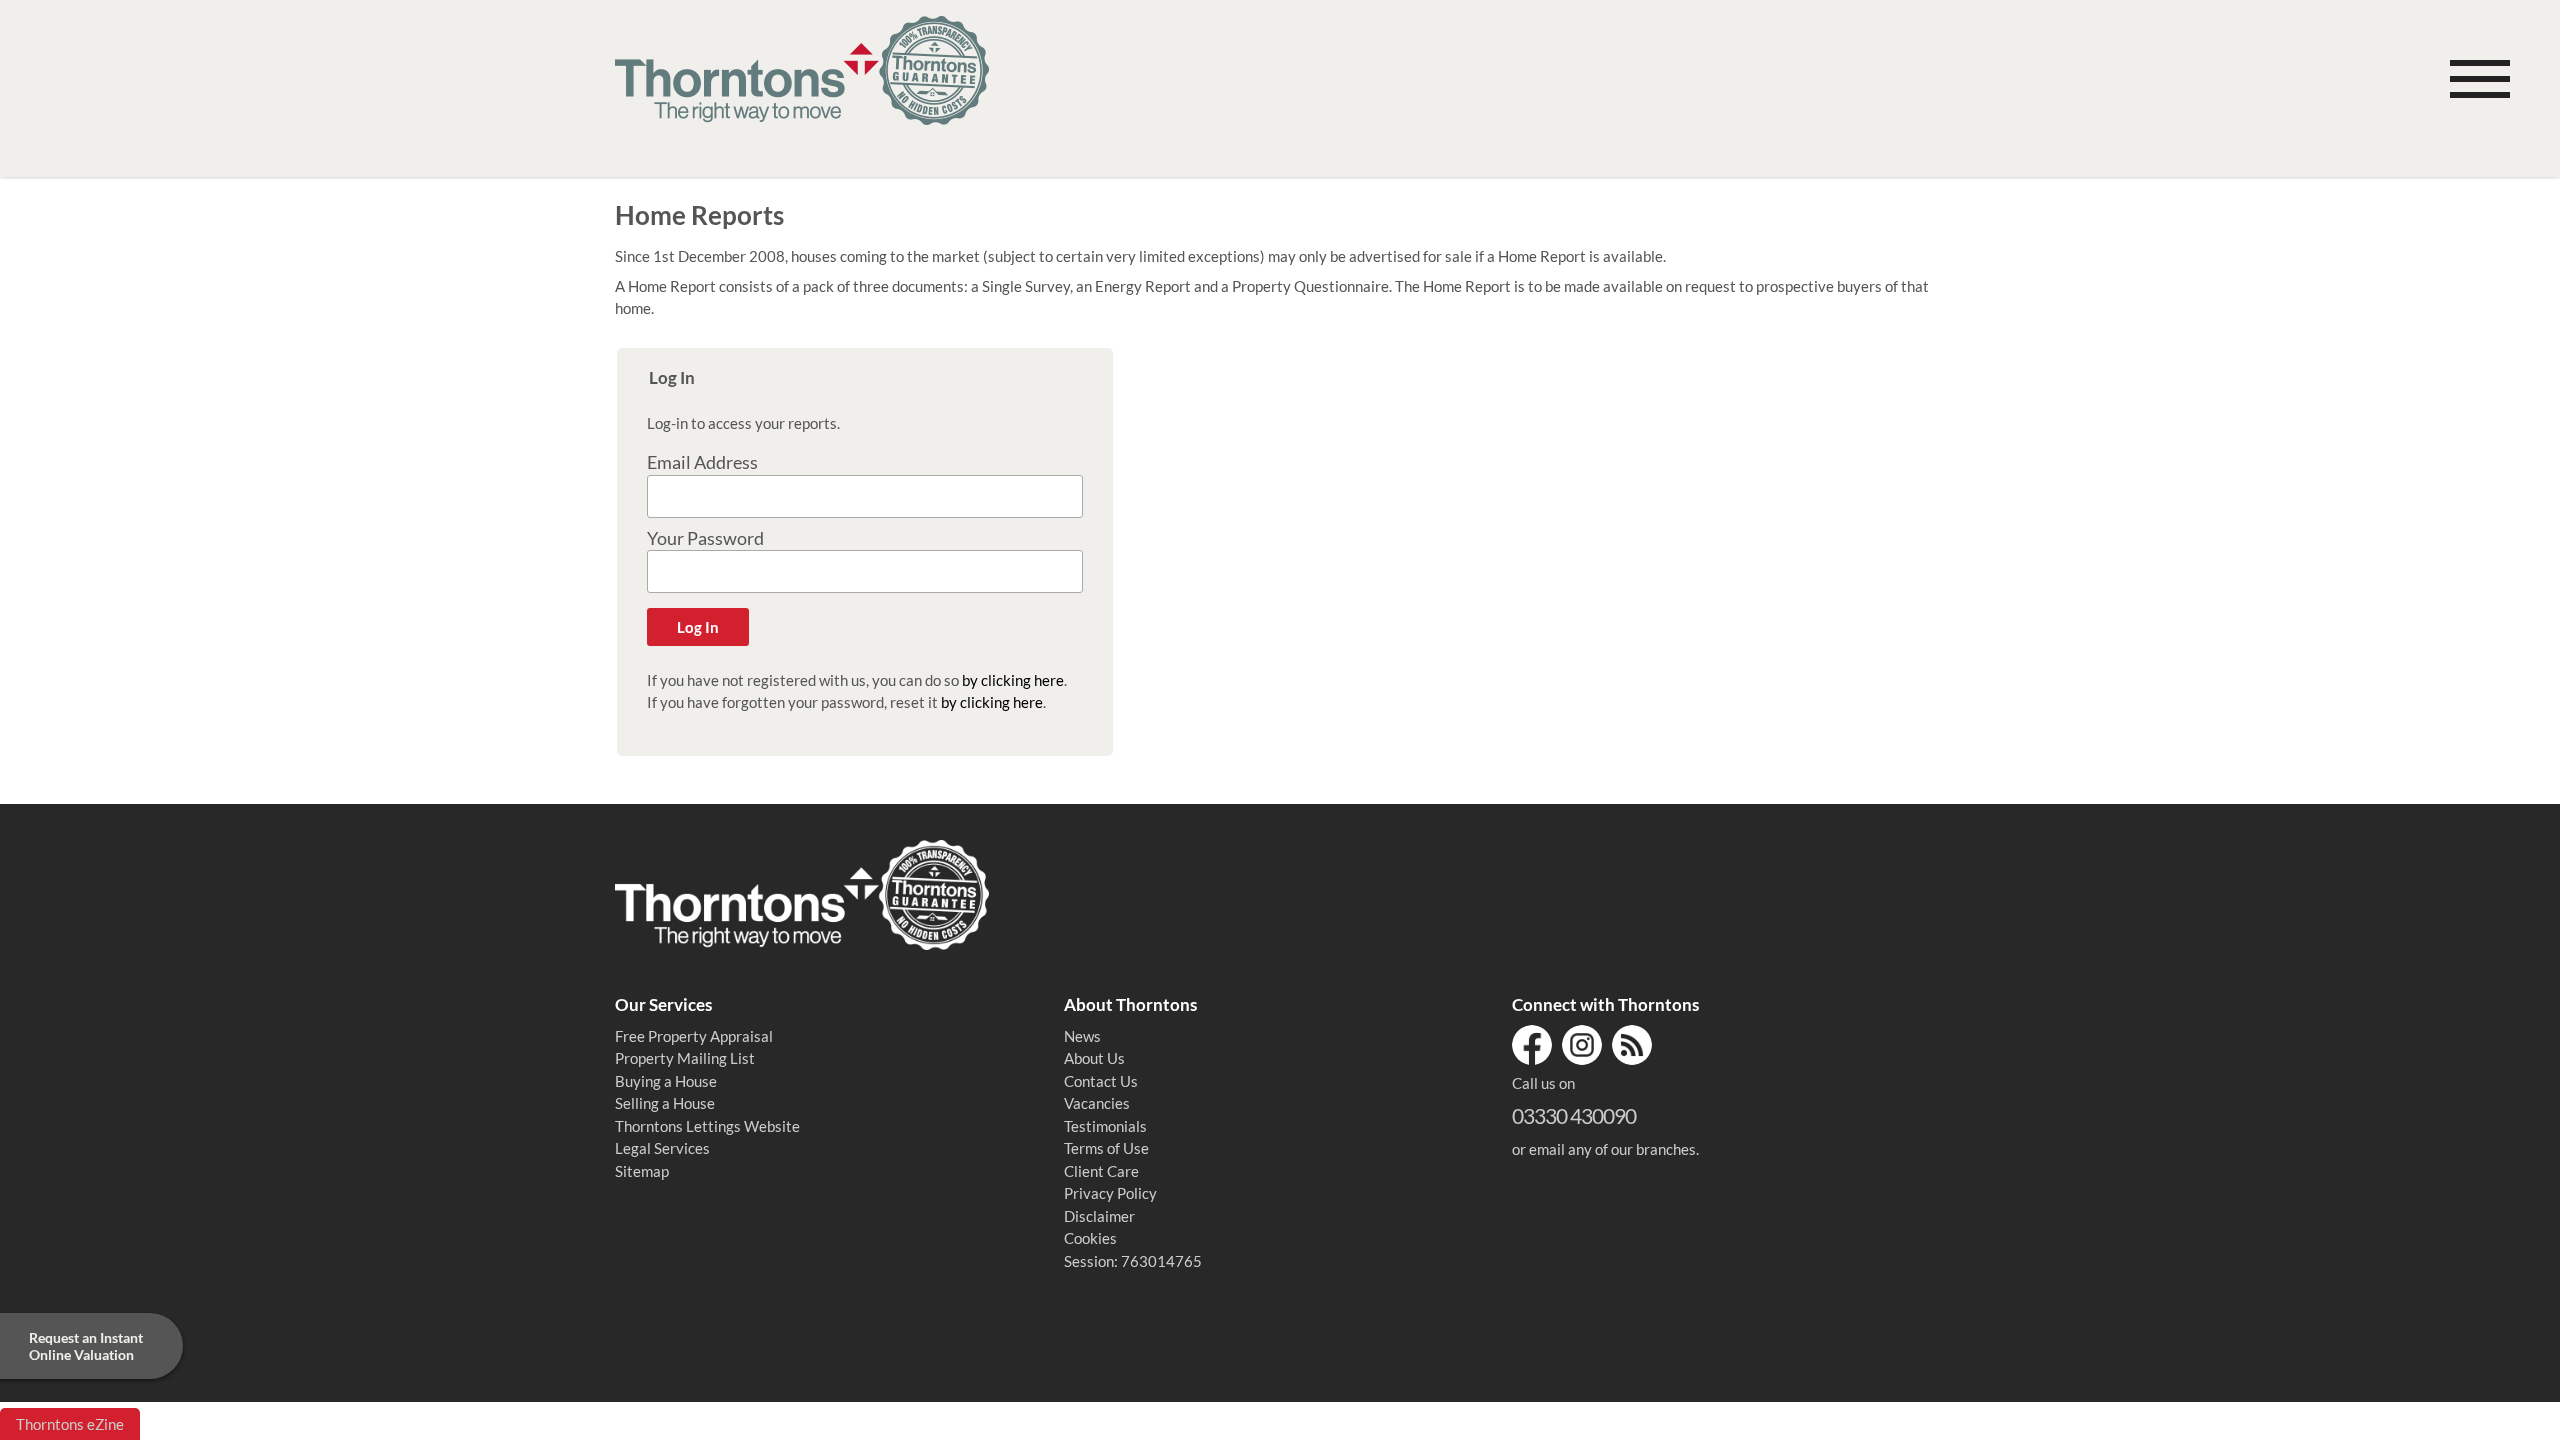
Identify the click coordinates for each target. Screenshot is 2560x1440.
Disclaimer (1099, 1216)
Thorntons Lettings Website (707, 1126)
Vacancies (1097, 1103)
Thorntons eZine (70, 1424)
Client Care (1101, 1171)
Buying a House (666, 1081)
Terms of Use (1106, 1148)
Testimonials (1105, 1126)
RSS (1632, 1045)
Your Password (705, 538)
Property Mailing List (685, 1058)
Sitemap (642, 1171)
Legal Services (662, 1148)
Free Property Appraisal (694, 1036)
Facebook (1532, 1045)
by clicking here (1013, 680)
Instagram (1582, 1045)
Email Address (702, 462)
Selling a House (665, 1103)
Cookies (1090, 1238)
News (1082, 1036)
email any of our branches (1612, 1149)
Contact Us (1101, 1081)
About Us (1094, 1058)
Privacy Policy (1110, 1193)
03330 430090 (1574, 1115)
